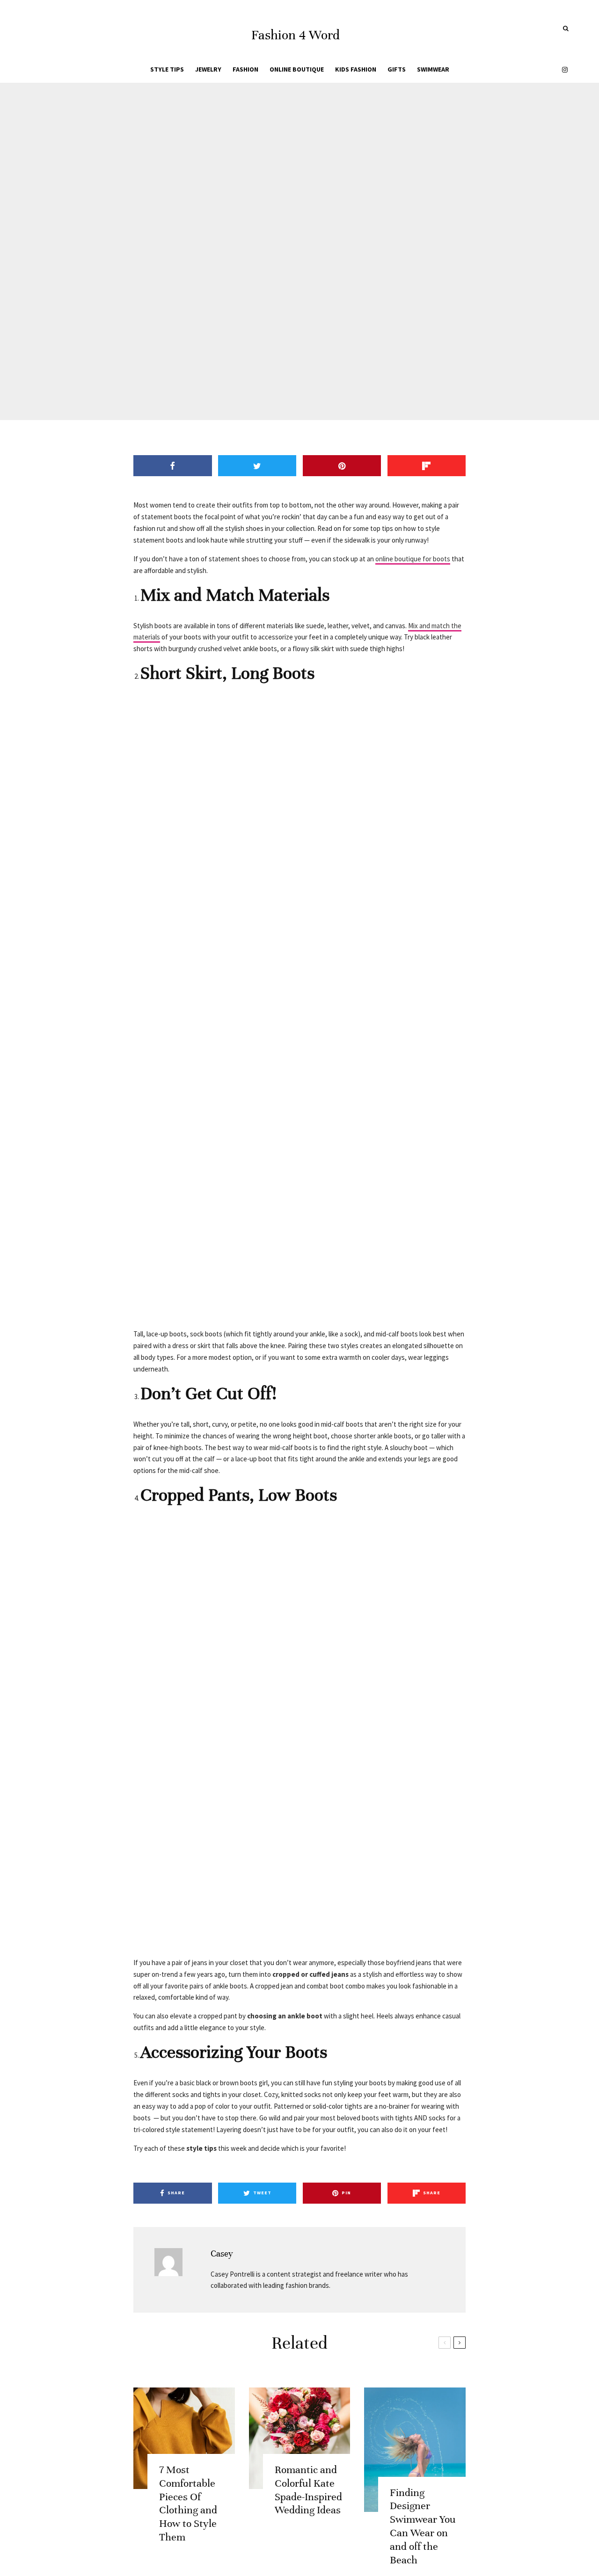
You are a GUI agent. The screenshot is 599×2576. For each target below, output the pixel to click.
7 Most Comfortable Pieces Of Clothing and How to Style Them (188, 2503)
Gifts (397, 69)
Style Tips (167, 69)
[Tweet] (282, 286)
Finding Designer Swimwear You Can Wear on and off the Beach (423, 2526)
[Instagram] (565, 69)
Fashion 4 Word (296, 35)
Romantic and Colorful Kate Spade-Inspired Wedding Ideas (308, 2490)
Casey (222, 2253)
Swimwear (433, 69)
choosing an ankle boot (285, 2016)
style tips (201, 2148)
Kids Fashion (356, 69)
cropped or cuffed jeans (310, 1974)
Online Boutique (297, 69)
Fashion (245, 69)
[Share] (258, 286)
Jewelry (208, 69)
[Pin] (307, 286)
